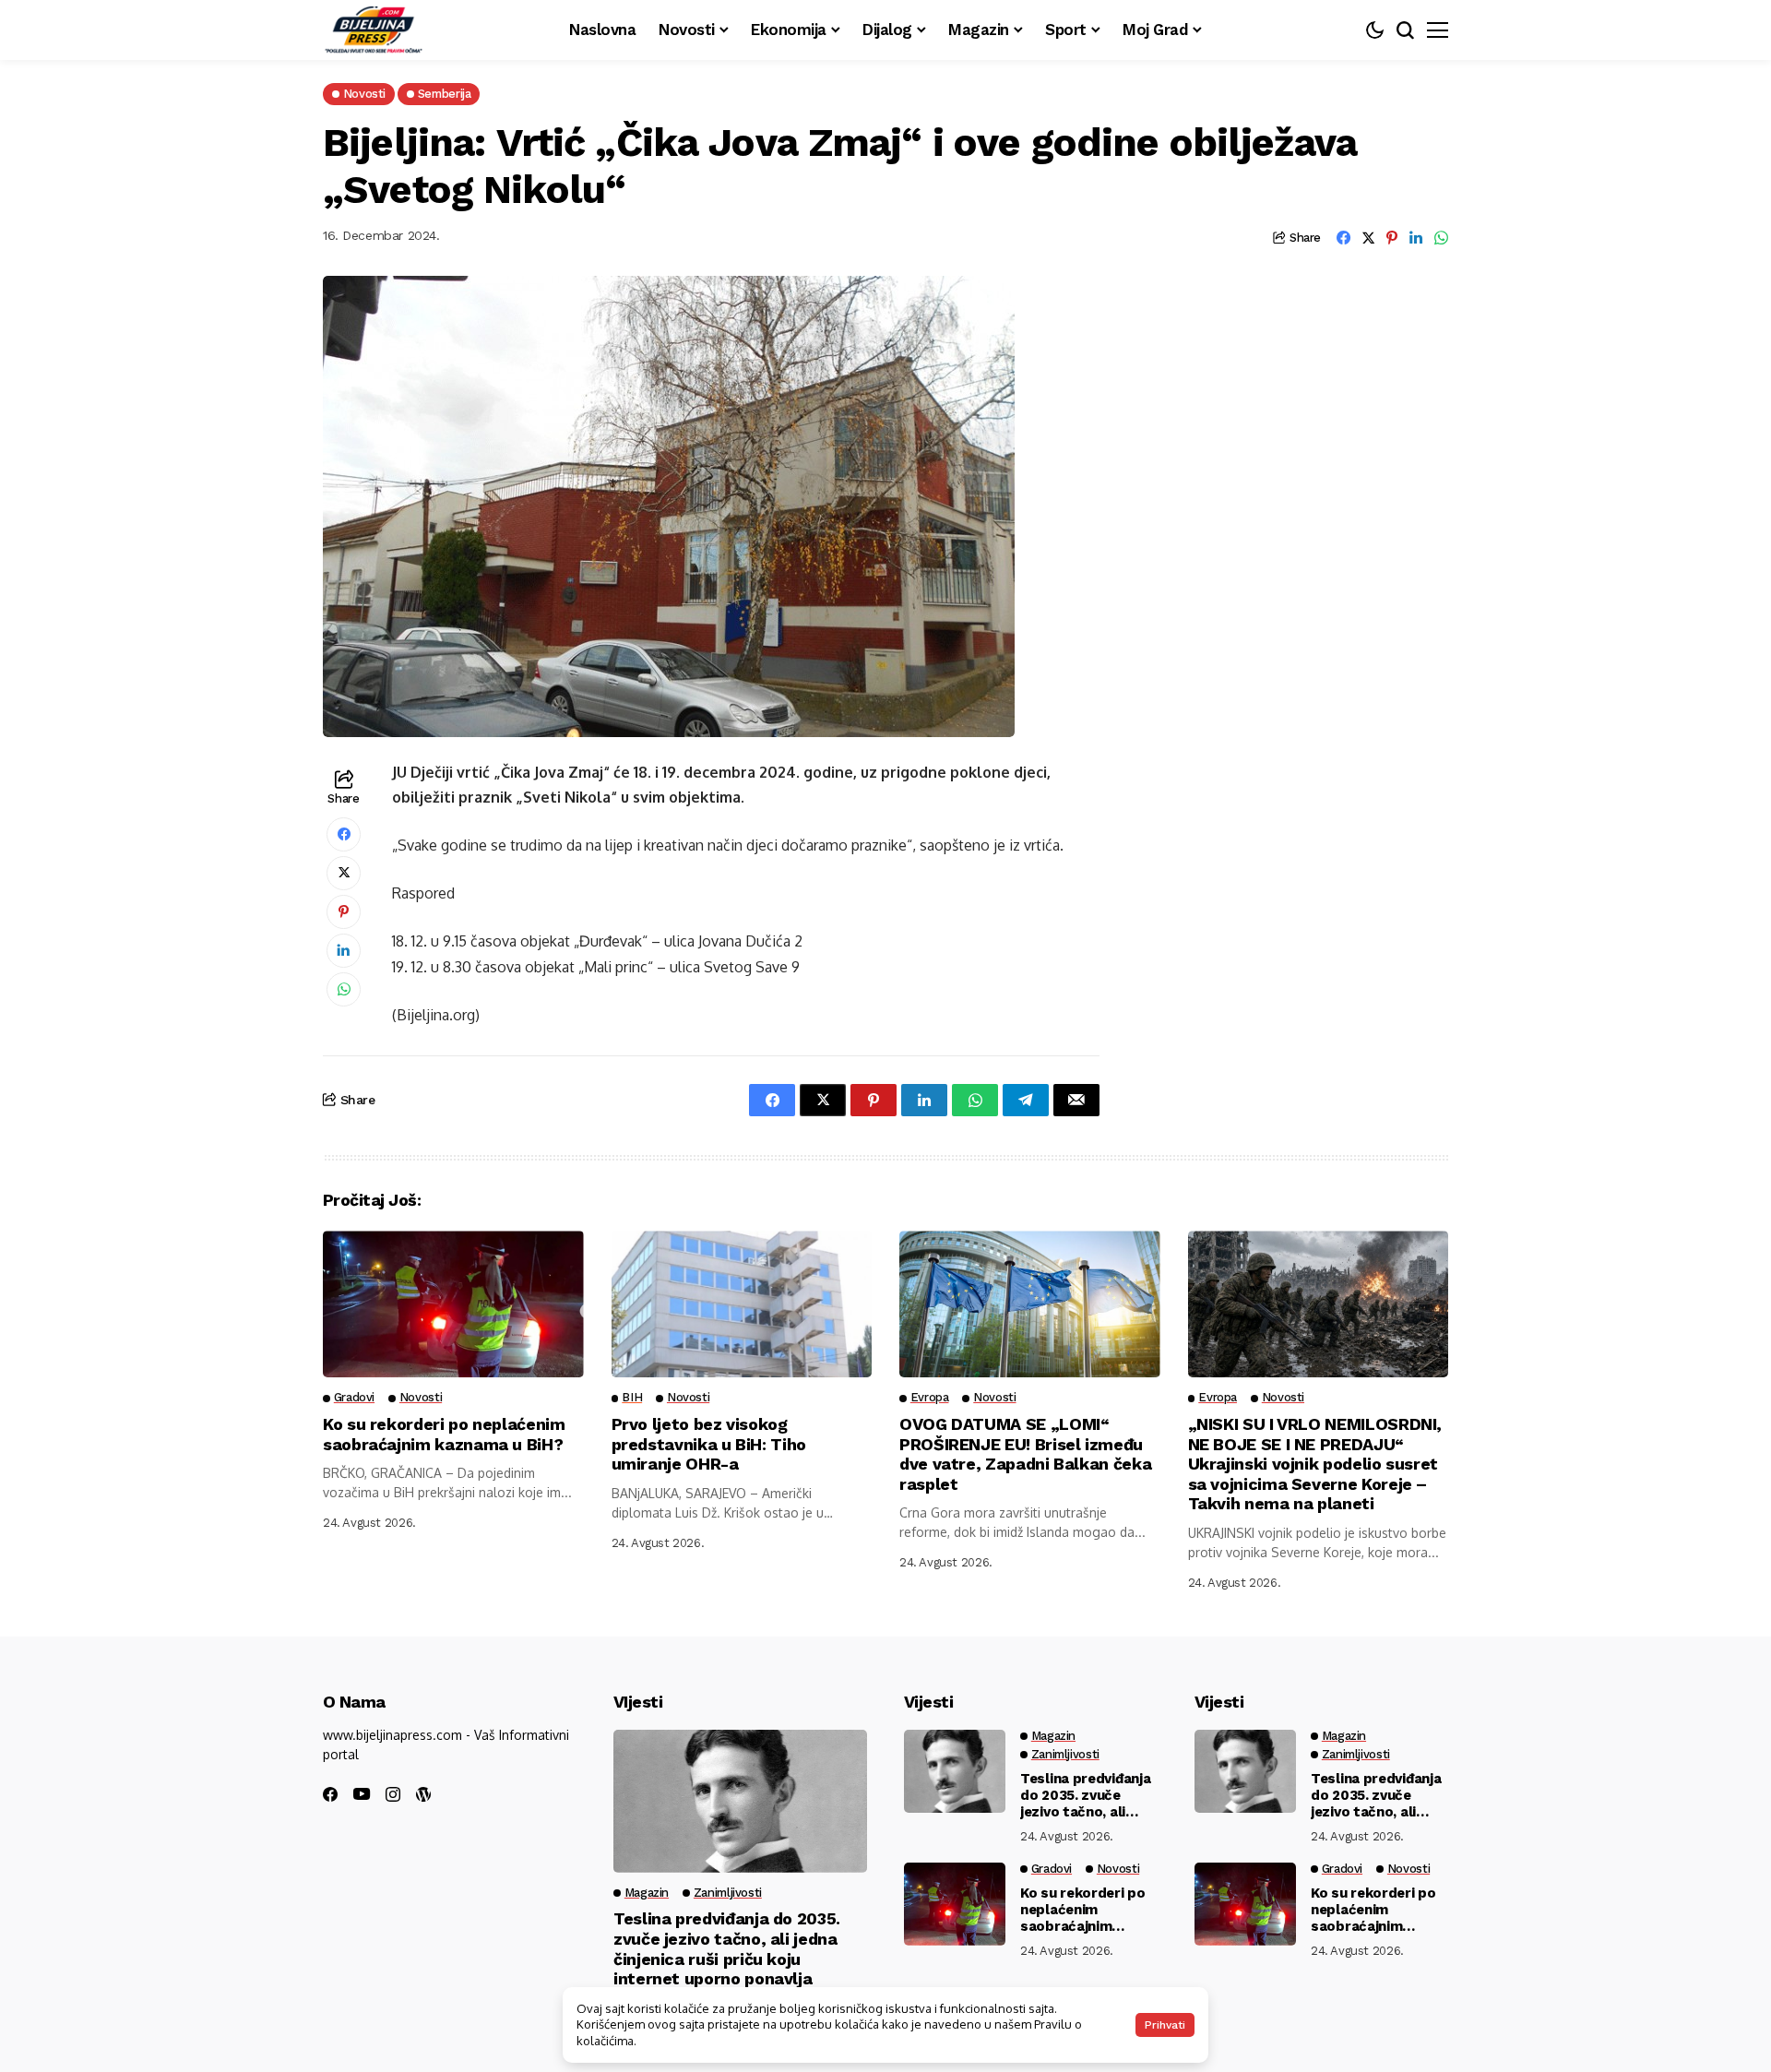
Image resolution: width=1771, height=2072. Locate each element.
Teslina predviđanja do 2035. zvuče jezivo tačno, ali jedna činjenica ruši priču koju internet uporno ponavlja (727, 1948)
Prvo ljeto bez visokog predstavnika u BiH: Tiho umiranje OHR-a (709, 1444)
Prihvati (1165, 2025)
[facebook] (330, 1794)
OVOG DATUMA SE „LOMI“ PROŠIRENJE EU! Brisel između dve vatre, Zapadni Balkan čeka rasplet (1025, 1454)
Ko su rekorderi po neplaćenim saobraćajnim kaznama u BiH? (444, 1434)
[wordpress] (423, 1794)
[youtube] (362, 1795)
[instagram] (393, 1794)
